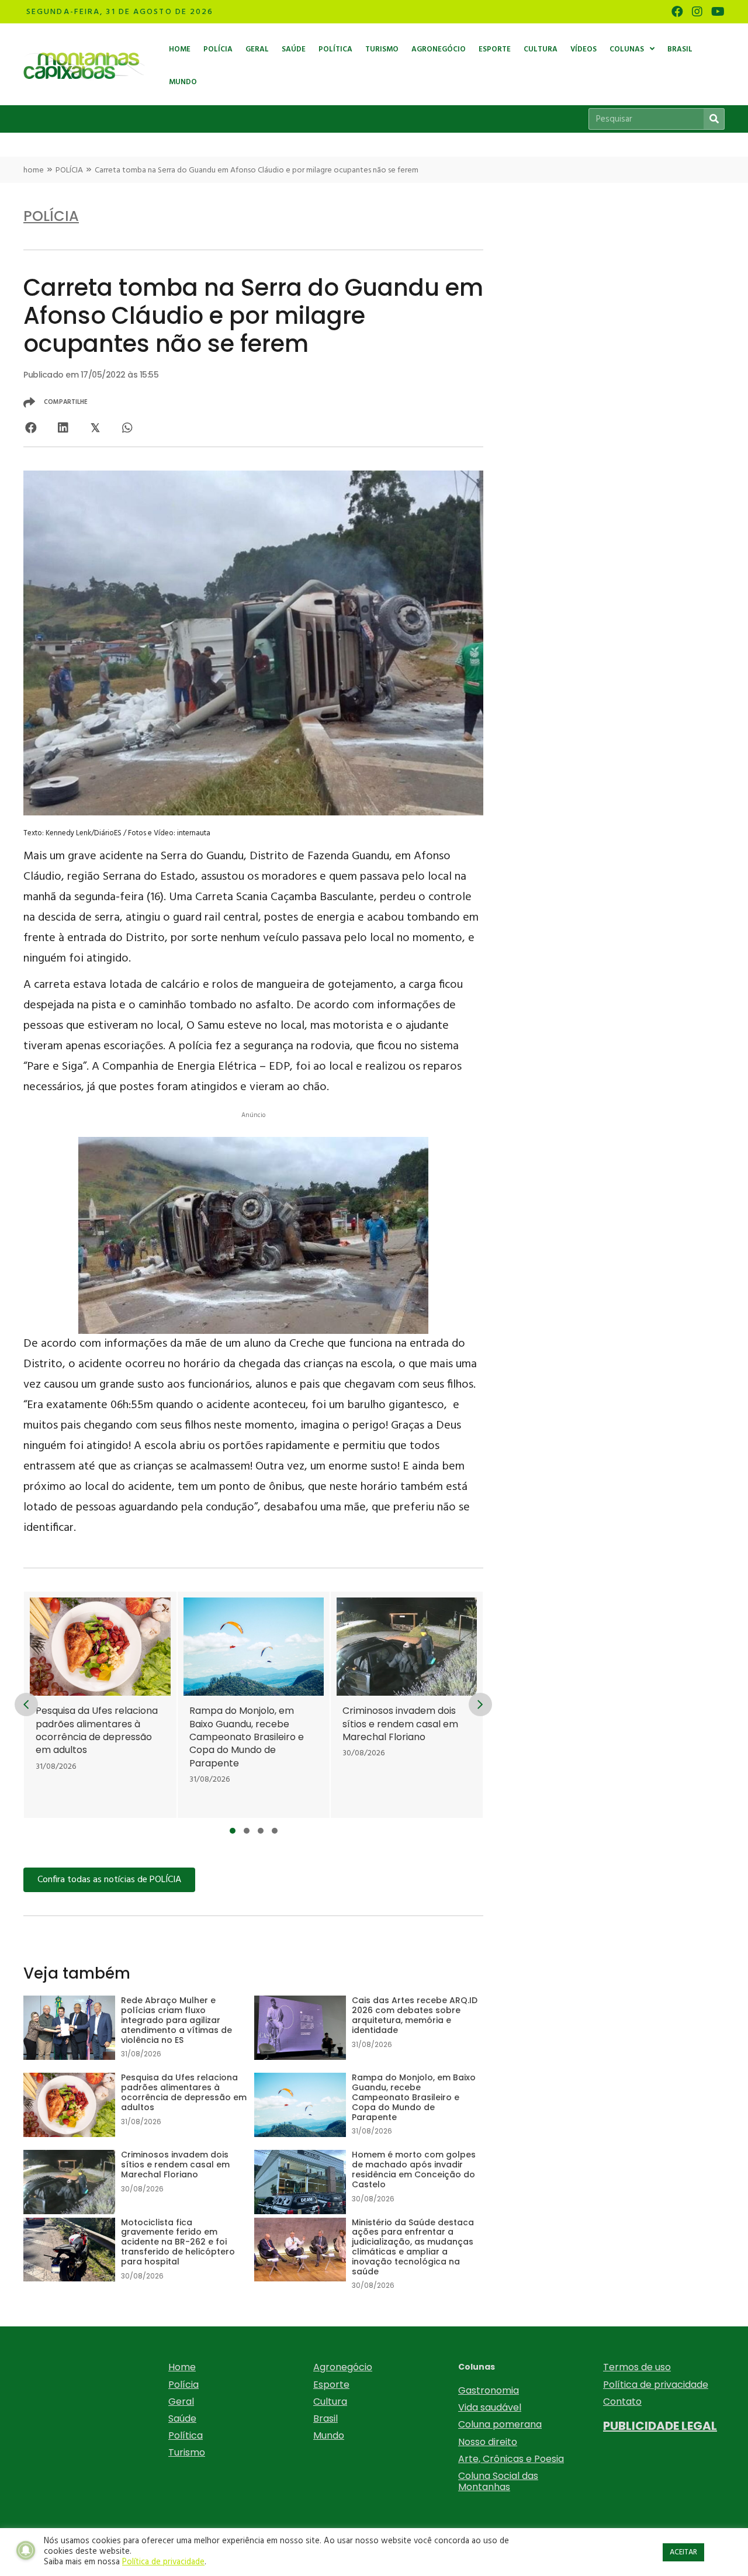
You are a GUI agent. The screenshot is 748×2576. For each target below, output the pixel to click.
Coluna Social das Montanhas (498, 2481)
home (34, 170)
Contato (622, 2402)
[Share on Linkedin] (63, 428)
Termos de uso (637, 2367)
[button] (233, 1831)
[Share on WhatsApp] (127, 428)
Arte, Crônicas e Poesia (511, 2459)
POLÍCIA (69, 170)
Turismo (187, 2452)
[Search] (714, 119)
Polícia (183, 2385)
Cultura (330, 2402)
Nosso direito (488, 2442)
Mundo (329, 2435)
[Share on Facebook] (31, 428)
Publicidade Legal (660, 2426)
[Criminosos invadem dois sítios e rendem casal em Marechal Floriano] (339, 1705)
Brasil (325, 2418)
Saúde (182, 2418)
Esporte (331, 2385)
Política (186, 2435)
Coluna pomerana (500, 2424)
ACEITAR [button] (683, 2552)
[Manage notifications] (26, 2550)
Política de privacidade (656, 2385)
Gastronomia (489, 2390)
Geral (181, 2402)
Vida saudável (490, 2407)
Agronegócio (343, 2367)
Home (182, 2367)
